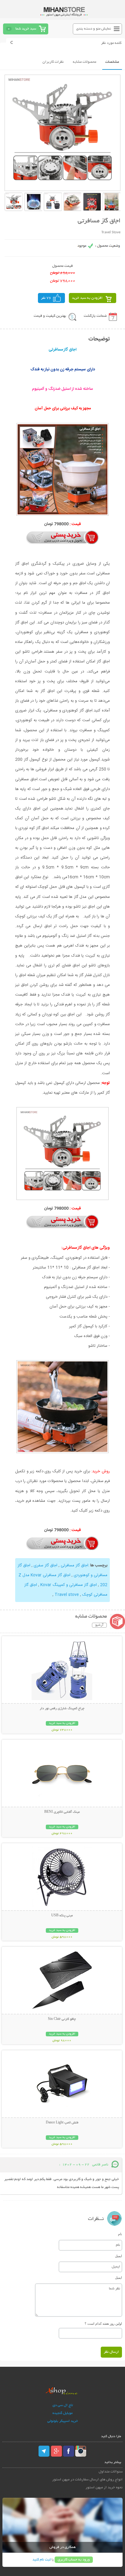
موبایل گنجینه (62, 2413)
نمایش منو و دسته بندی (94, 29)
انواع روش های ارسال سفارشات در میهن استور (87, 2480)
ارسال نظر (111, 2352)
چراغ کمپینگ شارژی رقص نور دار (62, 1709)
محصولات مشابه (84, 62)
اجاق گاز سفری (45, 1565)
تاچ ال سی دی (63, 2405)
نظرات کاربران (53, 62)
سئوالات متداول (111, 2472)
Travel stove (66, 1595)
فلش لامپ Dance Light (62, 2123)
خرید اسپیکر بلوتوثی (63, 2421)
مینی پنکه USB (62, 1916)
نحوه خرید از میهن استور (104, 2488)
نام (120, 2234)
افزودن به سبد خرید (87, 298)
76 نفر (46, 298)
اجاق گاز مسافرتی (74, 1565)
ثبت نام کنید (42, 2560)
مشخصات (112, 62)
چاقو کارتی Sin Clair (62, 2019)
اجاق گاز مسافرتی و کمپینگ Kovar (68, 1585)
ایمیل (118, 2256)
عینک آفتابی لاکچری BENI (62, 1812)
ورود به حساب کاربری (74, 2560)
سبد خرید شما (26, 29)
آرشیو (99, 1625)
